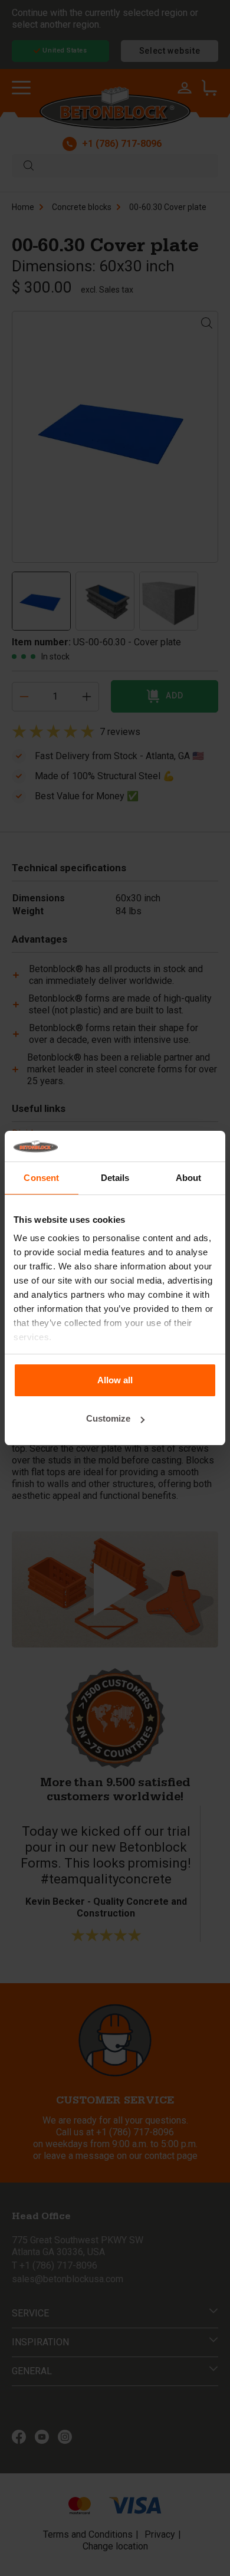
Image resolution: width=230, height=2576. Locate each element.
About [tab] (189, 1178)
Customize (108, 1418)
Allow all (115, 1380)
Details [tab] (115, 1178)
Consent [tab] (41, 1178)
